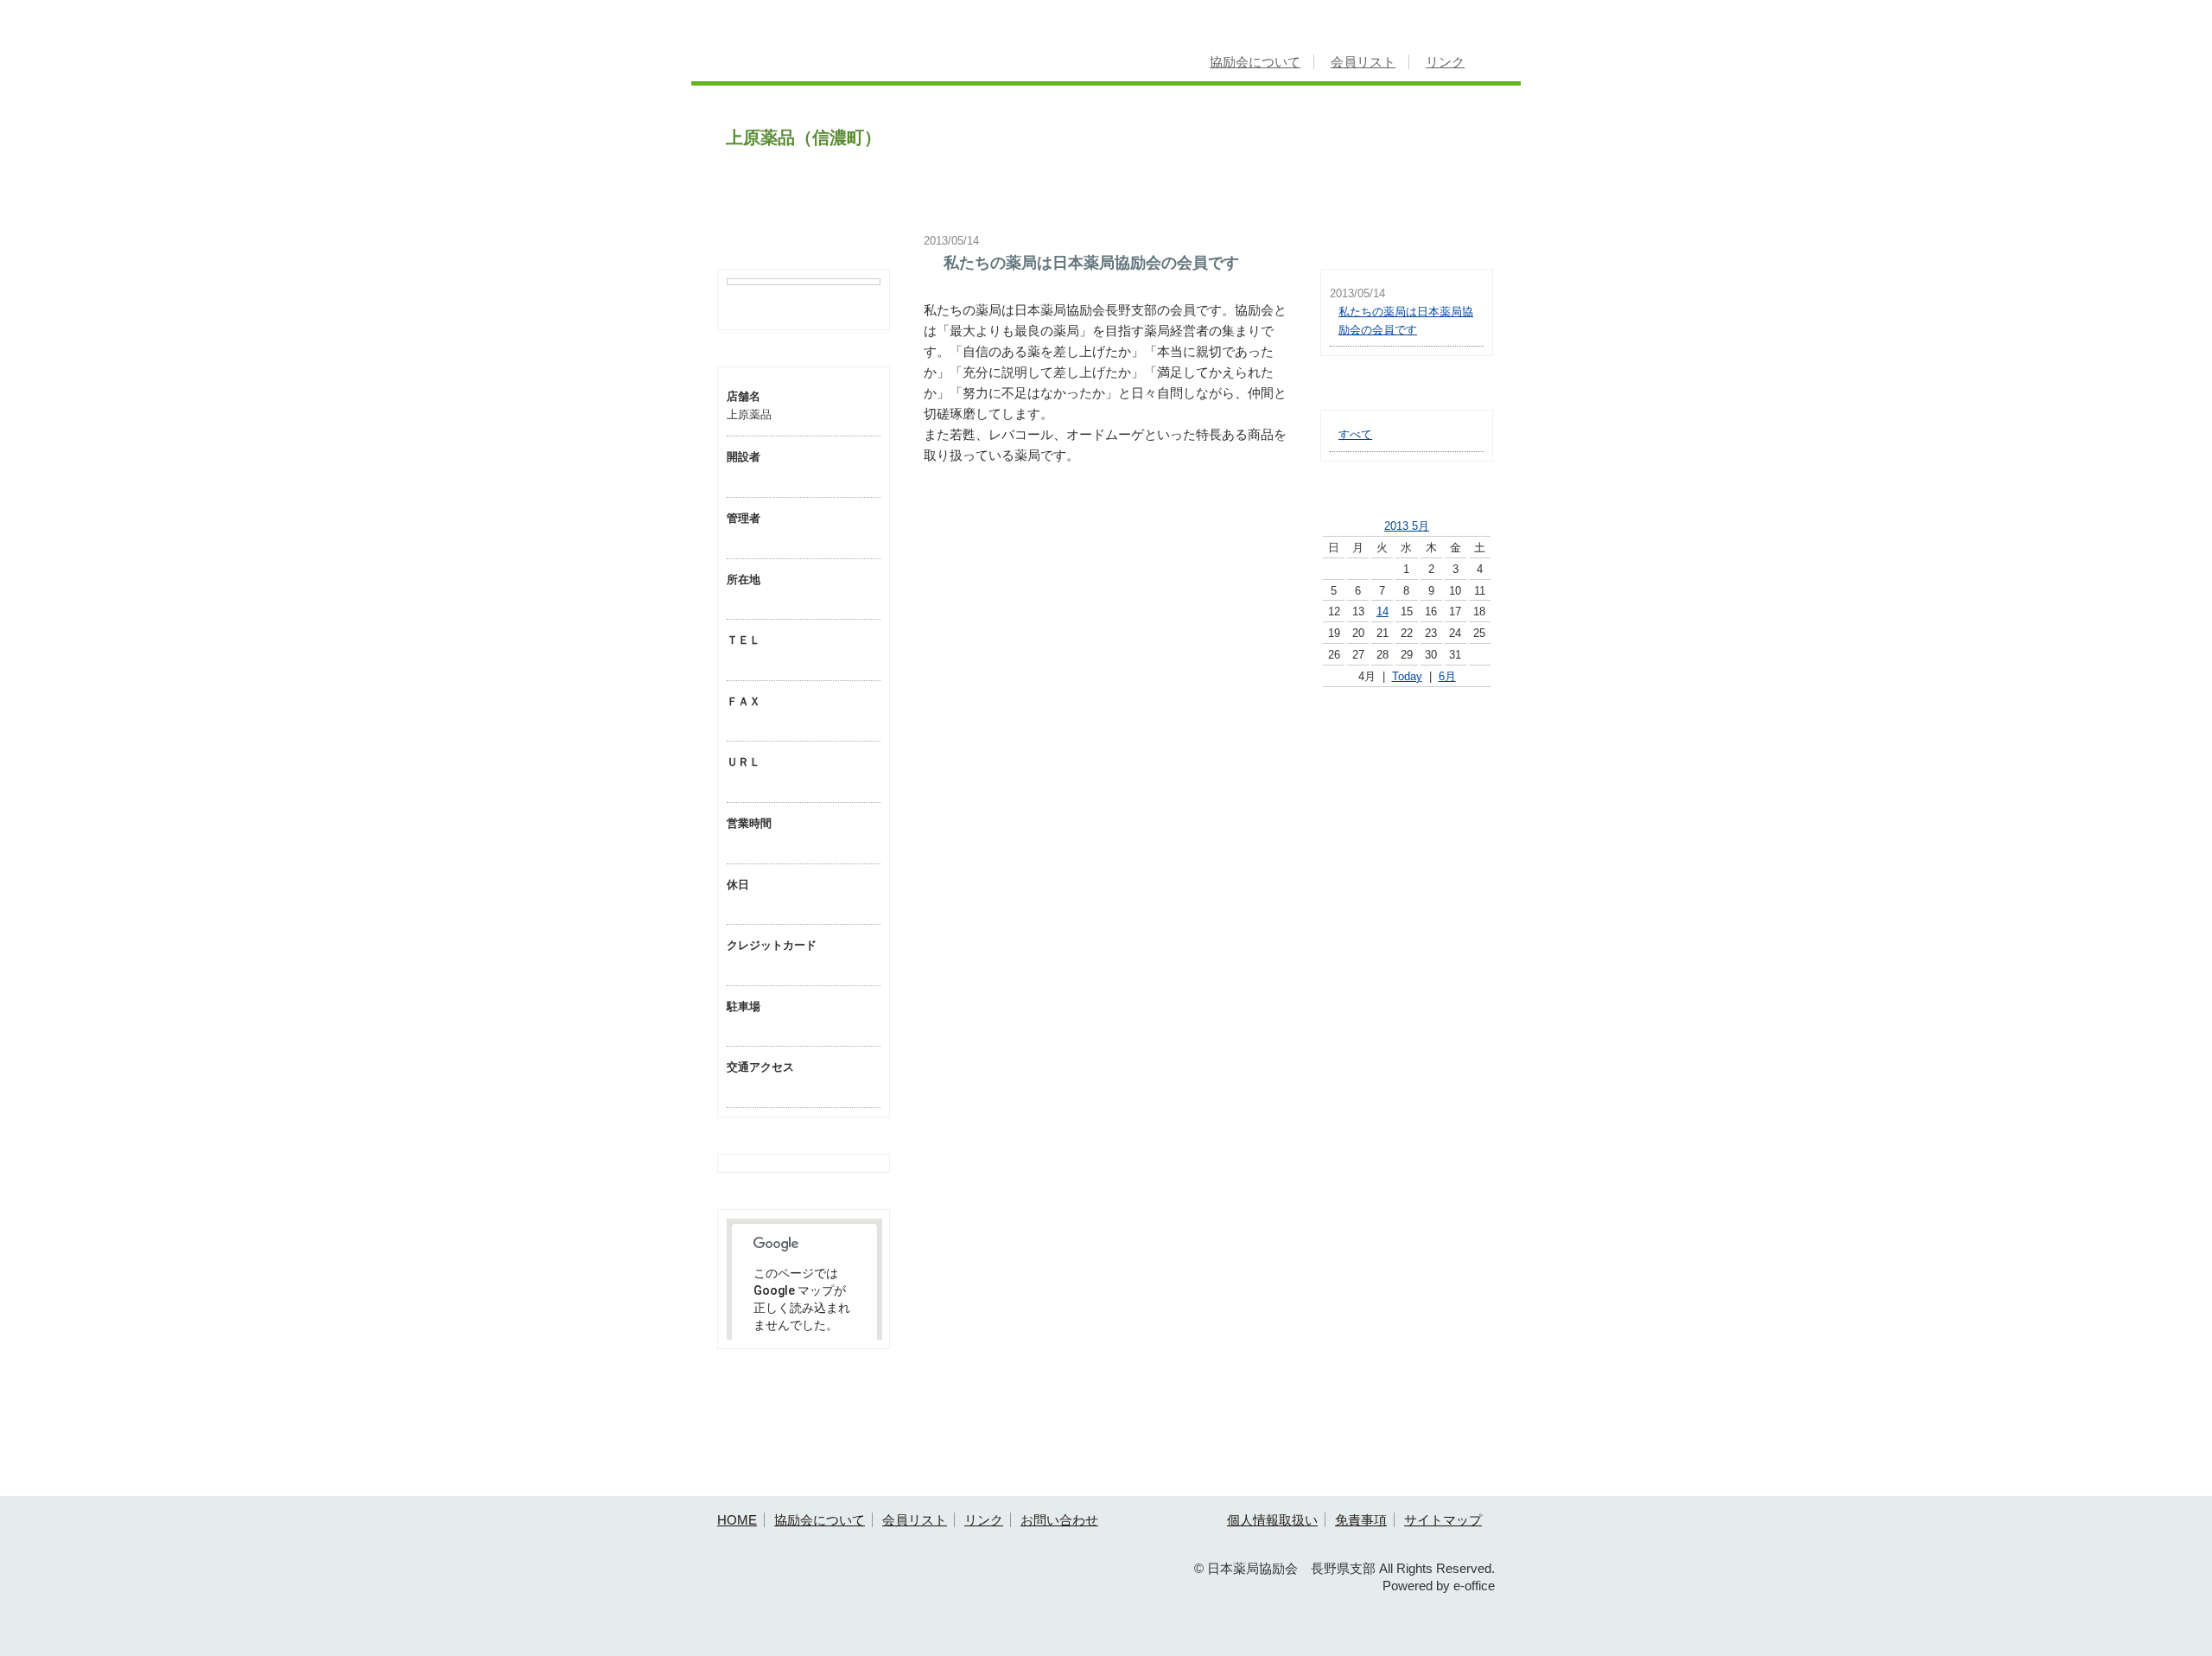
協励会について (1255, 62)
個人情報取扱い (1272, 1520)
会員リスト (1363, 62)
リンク (1445, 62)
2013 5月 (1407, 526)
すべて (1355, 434)
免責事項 (1361, 1520)
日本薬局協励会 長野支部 (862, 49)
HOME (737, 1520)
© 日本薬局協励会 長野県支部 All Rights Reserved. (1344, 1568)
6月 (1447, 676)
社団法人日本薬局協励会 (1407, 734)
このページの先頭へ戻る (1445, 1483)
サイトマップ (1443, 1520)
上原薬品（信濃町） (804, 137)
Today (1407, 676)
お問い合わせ (1059, 1520)
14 (1382, 611)
